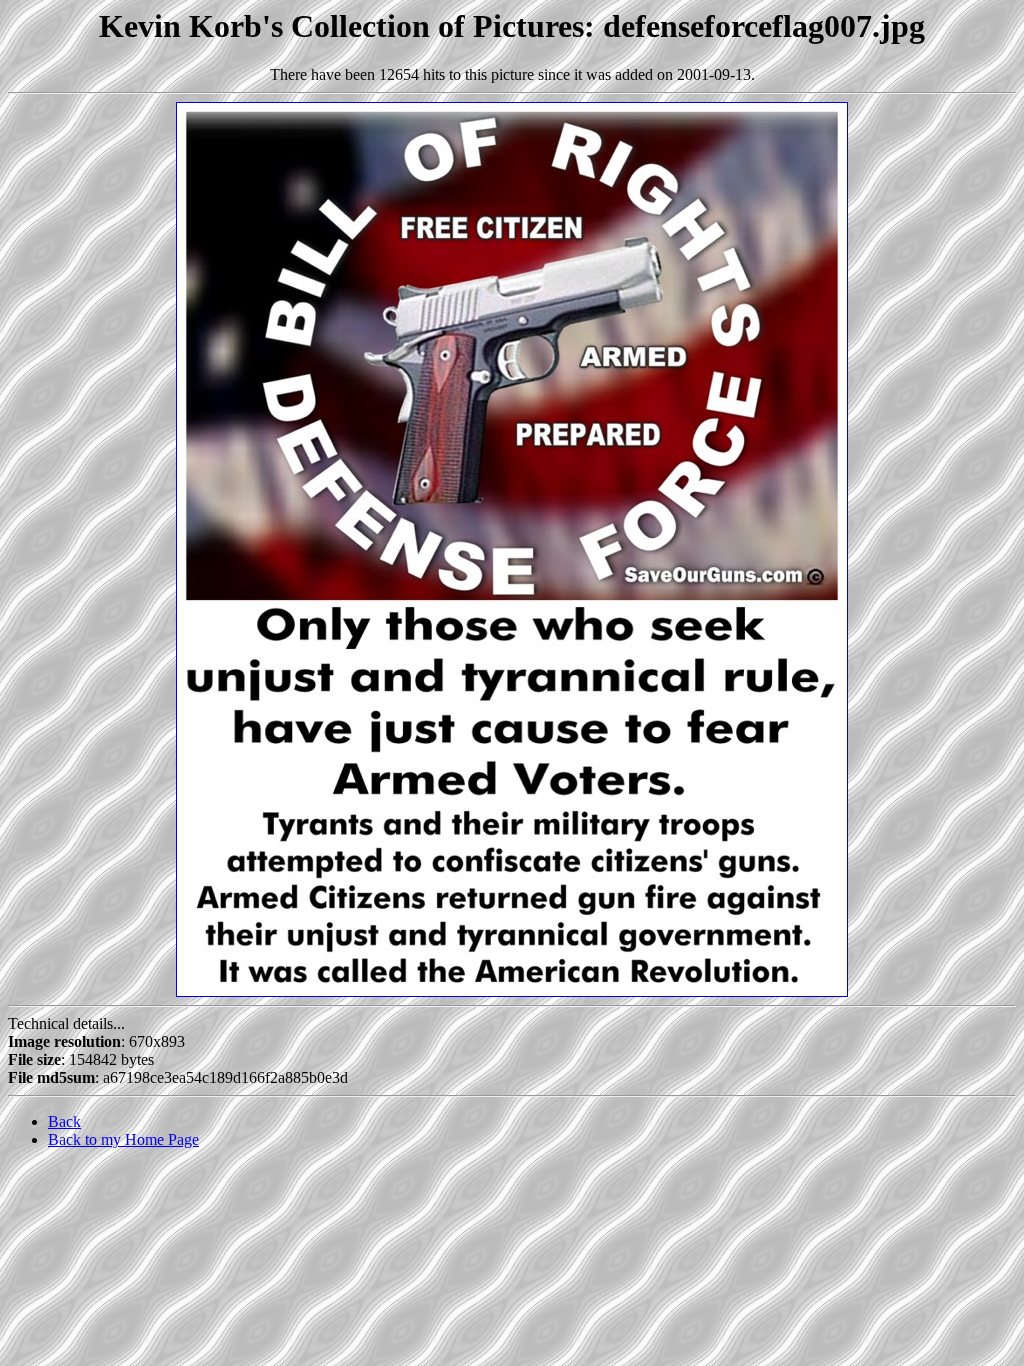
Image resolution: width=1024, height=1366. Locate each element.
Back (64, 1121)
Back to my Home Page (123, 1139)
